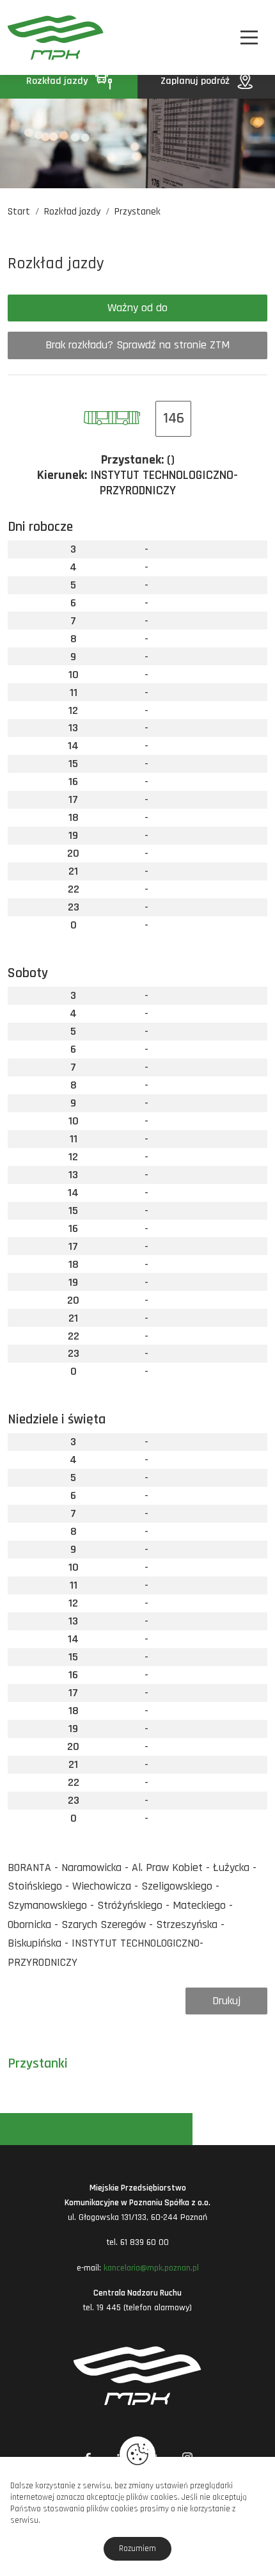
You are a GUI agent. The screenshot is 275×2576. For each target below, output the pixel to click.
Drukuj (226, 2001)
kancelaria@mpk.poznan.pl (151, 2268)
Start (19, 212)
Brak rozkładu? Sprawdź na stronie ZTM (137, 345)
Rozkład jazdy (58, 81)
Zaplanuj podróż (196, 81)
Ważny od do (137, 308)
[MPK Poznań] (27, 37)
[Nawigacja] (249, 37)
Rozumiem (137, 2548)
